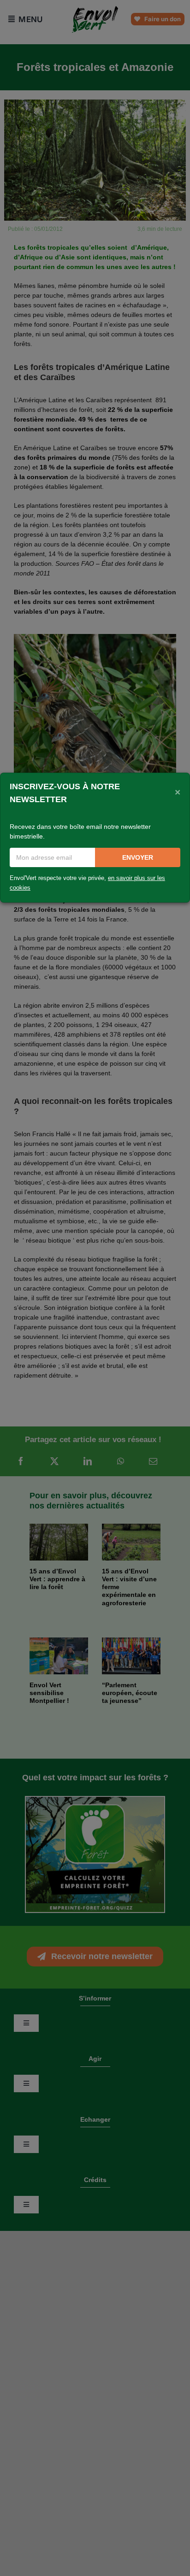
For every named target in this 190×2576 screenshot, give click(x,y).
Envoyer (138, 857)
